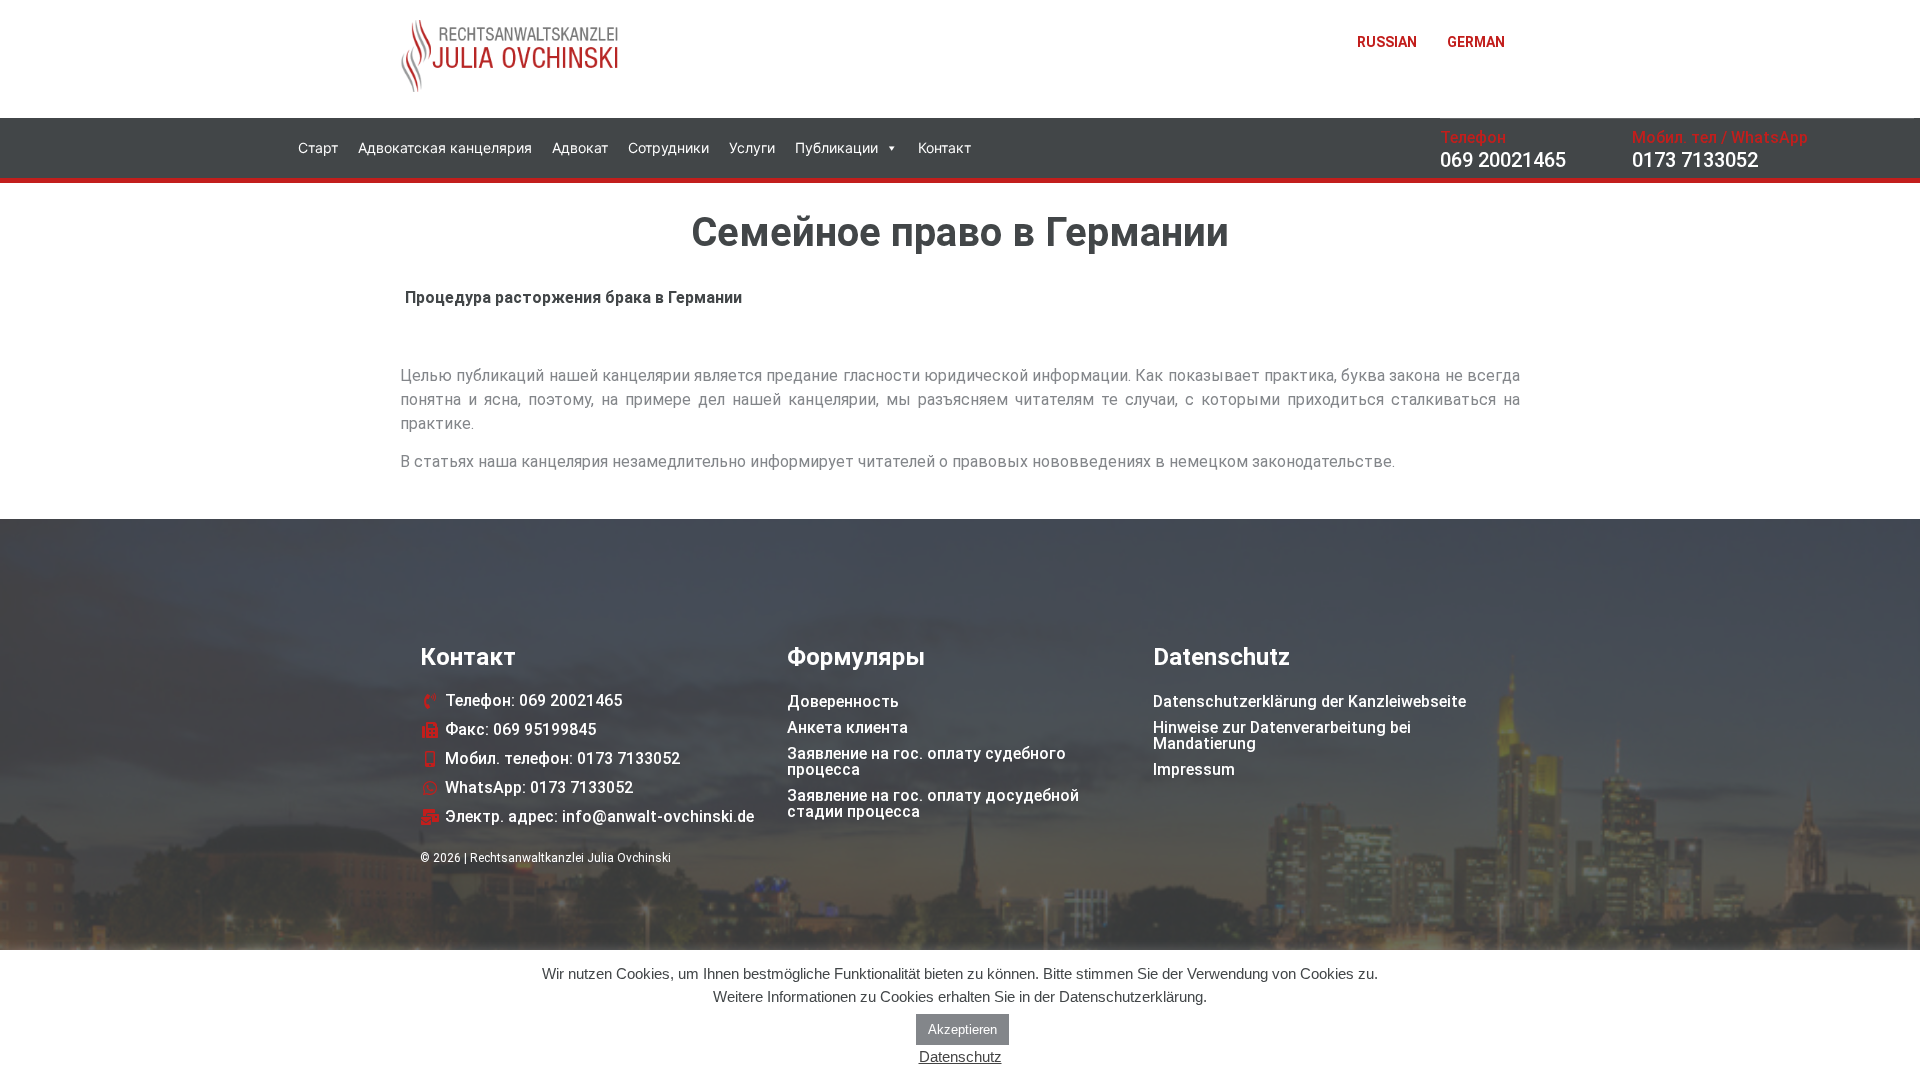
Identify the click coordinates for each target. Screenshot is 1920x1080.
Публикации (836, 147)
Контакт (944, 147)
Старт (318, 147)
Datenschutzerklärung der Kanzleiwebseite (1309, 701)
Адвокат (580, 147)
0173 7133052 (1695, 160)
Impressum (1194, 769)
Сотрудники (668, 147)
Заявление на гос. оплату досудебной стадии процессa (933, 803)
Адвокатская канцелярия (445, 147)
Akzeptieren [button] (962, 1029)
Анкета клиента (847, 727)
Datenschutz (960, 1056)
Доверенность (843, 701)
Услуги (752, 147)
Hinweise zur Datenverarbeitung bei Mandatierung (1282, 735)
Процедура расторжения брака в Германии (573, 297)
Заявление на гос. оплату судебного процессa (926, 761)
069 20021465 (1503, 160)
